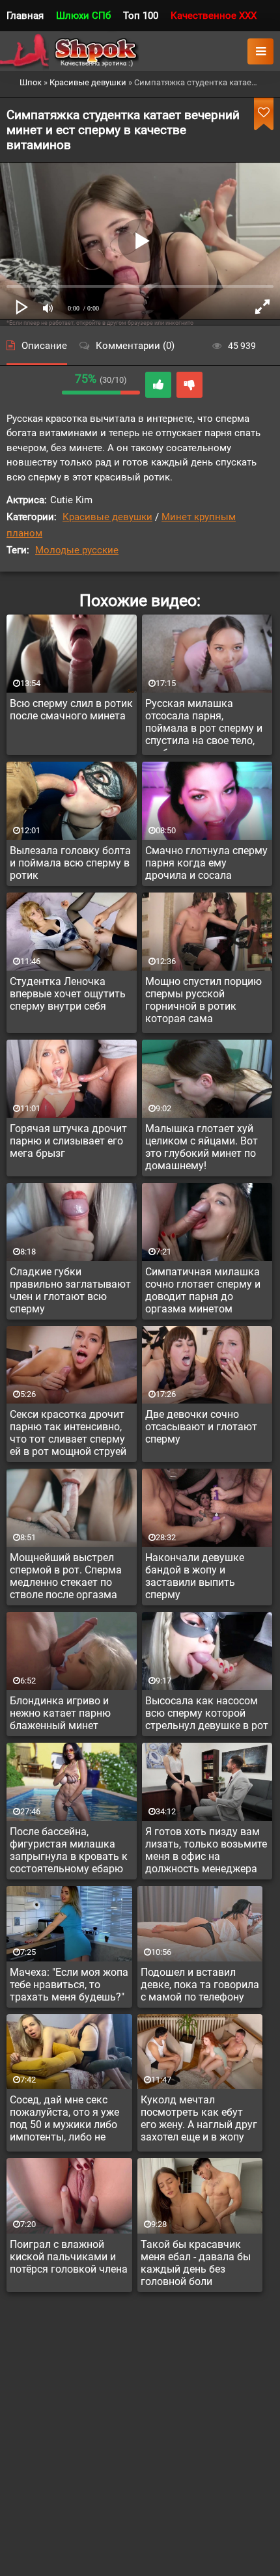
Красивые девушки (107, 517)
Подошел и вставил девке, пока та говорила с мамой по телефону (200, 1985)
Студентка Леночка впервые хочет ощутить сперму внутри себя (68, 994)
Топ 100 (141, 16)
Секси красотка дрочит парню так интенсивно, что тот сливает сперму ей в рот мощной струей (68, 1433)
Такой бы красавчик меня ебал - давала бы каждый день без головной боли (196, 2263)
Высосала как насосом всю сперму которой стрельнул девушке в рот (207, 1713)
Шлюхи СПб (83, 16)
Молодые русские (77, 550)
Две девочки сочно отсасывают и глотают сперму (201, 1427)
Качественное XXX (214, 16)
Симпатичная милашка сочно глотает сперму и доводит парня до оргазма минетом (203, 1290)
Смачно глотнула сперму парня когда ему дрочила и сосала (206, 863)
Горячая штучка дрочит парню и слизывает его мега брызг (68, 1141)
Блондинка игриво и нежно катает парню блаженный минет (60, 1713)
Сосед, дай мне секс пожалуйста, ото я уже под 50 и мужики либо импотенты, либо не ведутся (64, 2120)
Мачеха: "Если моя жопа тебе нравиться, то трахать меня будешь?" (69, 1985)
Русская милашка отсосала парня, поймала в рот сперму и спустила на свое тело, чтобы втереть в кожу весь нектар (204, 724)
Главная (25, 16)
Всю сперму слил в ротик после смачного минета (71, 710)
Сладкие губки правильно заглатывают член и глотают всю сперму (70, 1290)
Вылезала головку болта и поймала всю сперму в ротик (70, 863)
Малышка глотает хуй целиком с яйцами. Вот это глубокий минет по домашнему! (202, 1147)
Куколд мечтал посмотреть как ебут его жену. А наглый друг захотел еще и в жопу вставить (199, 2120)
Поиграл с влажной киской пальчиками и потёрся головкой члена (69, 2257)
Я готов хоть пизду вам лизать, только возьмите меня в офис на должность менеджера (206, 1850)
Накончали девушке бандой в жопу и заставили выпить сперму (195, 1576)
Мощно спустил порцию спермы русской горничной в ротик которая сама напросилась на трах (203, 1002)
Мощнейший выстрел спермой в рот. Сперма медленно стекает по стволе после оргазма (66, 1576)
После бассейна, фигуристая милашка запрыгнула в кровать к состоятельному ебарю (69, 1850)
